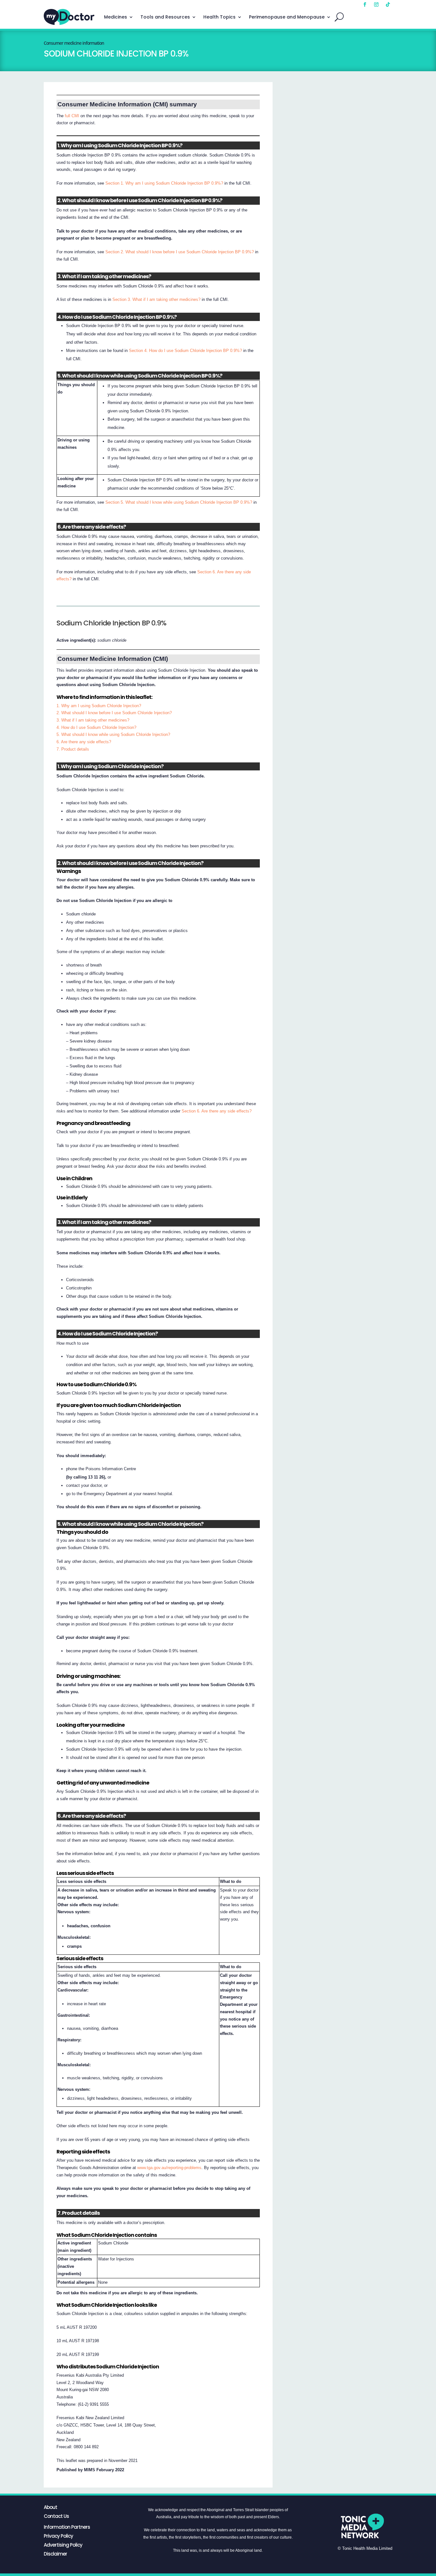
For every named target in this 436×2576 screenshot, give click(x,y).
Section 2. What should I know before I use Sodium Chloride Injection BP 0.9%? (180, 252)
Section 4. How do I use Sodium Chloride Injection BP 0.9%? (185, 351)
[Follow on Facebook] (365, 4)
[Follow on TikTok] (388, 4)
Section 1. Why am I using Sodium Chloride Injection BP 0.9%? (164, 183)
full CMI (72, 116)
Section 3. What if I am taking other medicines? (156, 299)
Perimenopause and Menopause (287, 17)
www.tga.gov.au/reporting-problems (169, 2168)
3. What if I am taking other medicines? (93, 720)
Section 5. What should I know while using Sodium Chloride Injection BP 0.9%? (179, 502)
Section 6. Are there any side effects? (217, 1111)
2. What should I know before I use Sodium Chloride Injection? (114, 713)
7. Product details (73, 749)
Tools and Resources (165, 17)
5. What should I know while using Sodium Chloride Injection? (113, 734)
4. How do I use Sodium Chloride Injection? (96, 727)
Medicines (116, 17)
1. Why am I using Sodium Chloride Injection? (99, 706)
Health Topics (219, 17)
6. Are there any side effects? (84, 742)
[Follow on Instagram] (376, 4)
